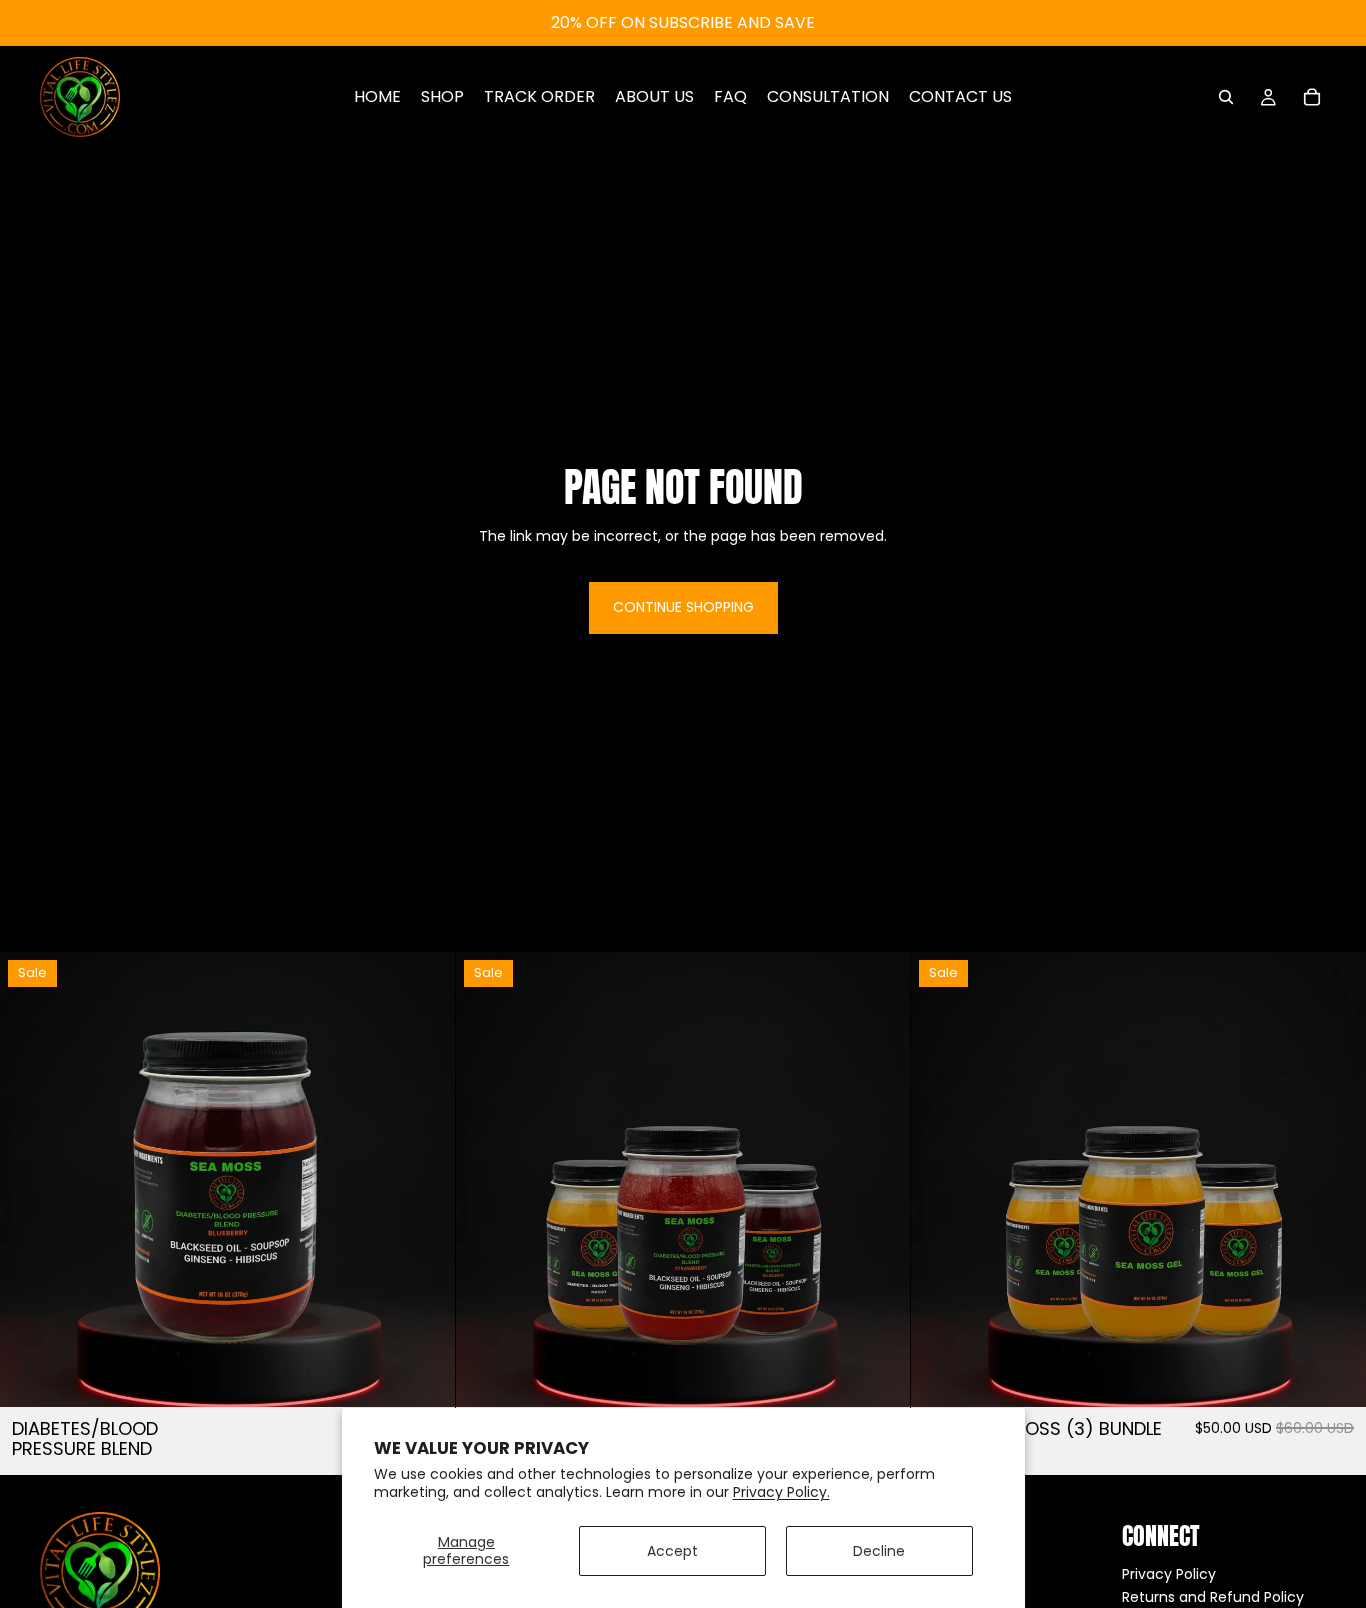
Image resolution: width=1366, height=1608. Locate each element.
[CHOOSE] (424, 1377)
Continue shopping (683, 607)
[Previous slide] (30, 1180)
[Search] (1226, 97)
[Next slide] (425, 1180)
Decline (879, 1551)
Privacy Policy (1169, 1574)
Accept (672, 1551)
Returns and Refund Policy (1213, 1597)
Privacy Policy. (781, 1492)
